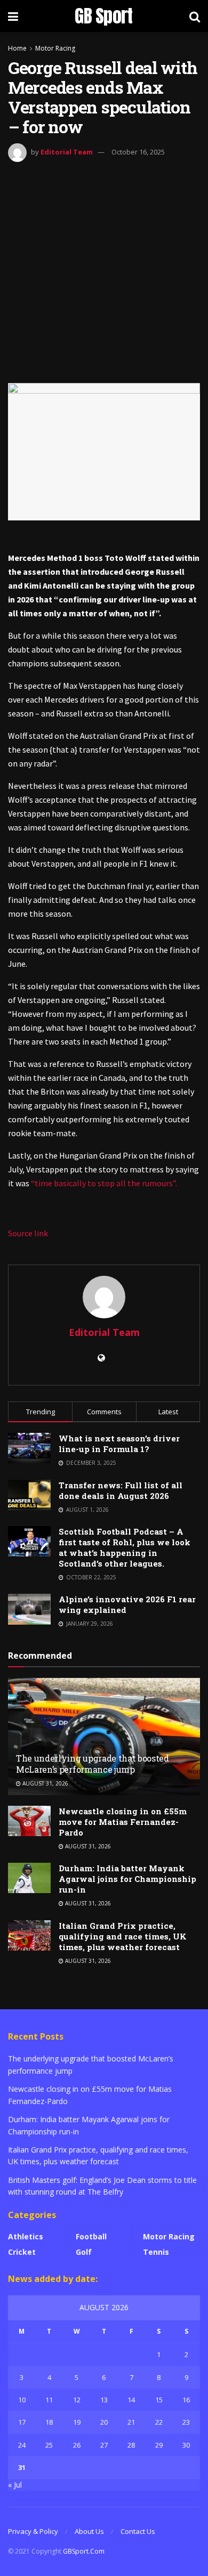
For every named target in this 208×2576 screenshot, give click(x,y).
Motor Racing (55, 48)
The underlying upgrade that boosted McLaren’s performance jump (93, 1764)
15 (159, 2400)
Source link (28, 1233)
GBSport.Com (84, 2551)
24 (22, 2445)
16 (186, 2400)
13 (104, 2400)
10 (22, 2400)
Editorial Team (67, 152)
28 (131, 2445)
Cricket (22, 2252)
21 (131, 2422)
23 (186, 2422)
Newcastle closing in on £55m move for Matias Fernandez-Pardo (123, 1822)
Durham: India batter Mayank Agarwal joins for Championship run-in (127, 1879)
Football (91, 2236)
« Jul (15, 2485)
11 (49, 2400)
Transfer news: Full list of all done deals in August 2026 (121, 1490)
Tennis (156, 2252)
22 (159, 2422)
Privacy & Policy (33, 2531)
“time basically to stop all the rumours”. (104, 1183)
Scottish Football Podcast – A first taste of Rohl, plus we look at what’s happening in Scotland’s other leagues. (125, 1547)
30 (186, 2445)
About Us (89, 2531)
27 (104, 2445)
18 (49, 2422)
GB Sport (104, 16)
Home (17, 48)
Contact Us (138, 2531)
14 (131, 2400)
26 (77, 2445)
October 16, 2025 (138, 152)
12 (77, 2400)
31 (22, 2467)
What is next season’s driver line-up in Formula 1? (119, 1444)
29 (159, 2445)
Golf (84, 2252)
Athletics (26, 2236)
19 (77, 2422)
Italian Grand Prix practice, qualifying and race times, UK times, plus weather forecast (123, 1936)
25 (49, 2445)
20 (104, 2422)
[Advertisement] (104, 271)
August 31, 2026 (45, 1783)
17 (22, 2422)
